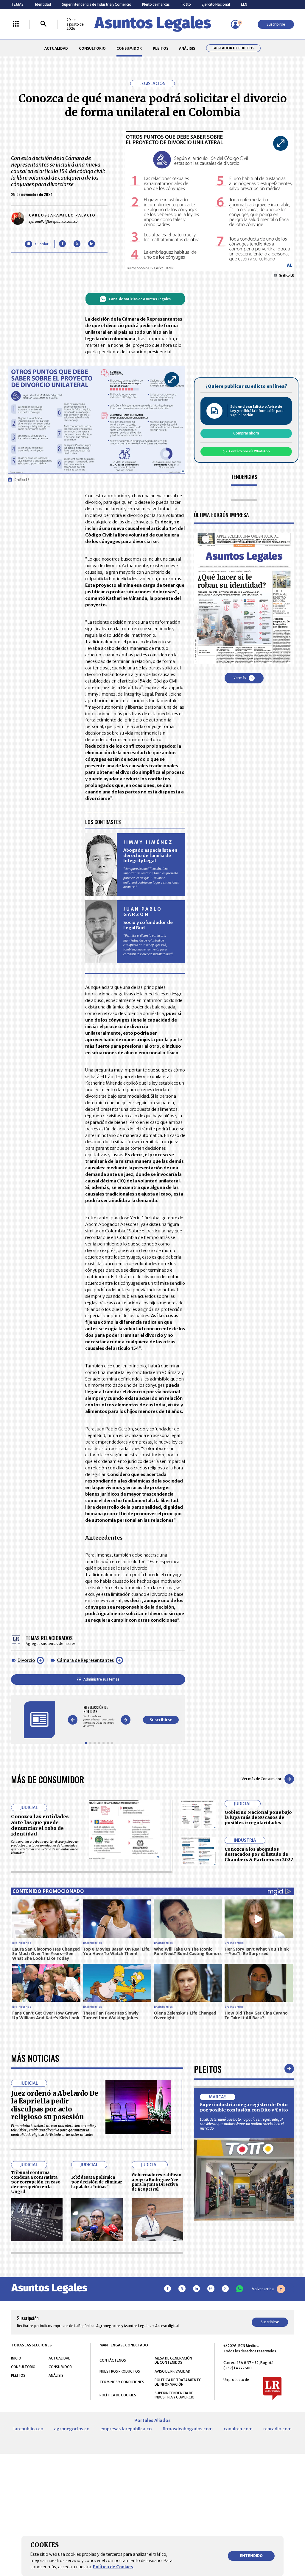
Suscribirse (276, 24)
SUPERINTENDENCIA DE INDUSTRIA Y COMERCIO (175, 2395)
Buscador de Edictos (233, 48)
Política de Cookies (113, 2567)
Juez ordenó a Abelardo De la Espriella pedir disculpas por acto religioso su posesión (55, 2105)
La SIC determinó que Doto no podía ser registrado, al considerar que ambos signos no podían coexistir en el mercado (242, 2124)
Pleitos (208, 2069)
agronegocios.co (72, 2429)
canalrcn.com (238, 2429)
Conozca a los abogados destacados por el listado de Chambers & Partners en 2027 (259, 1854)
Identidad (43, 4)
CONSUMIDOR (129, 48)
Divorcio (26, 1660)
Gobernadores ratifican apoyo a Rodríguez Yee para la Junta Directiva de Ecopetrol (157, 2182)
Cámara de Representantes (85, 1660)
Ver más (240, 678)
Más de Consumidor (48, 1779)
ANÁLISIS (187, 48)
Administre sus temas (101, 1679)
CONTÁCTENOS (113, 2360)
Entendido (251, 2556)
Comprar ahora (246, 433)
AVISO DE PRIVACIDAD (172, 2371)
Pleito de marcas (156, 4)
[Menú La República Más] (16, 24)
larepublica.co (28, 2429)
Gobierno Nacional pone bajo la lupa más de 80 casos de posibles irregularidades (258, 1818)
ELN (244, 4)
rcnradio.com (277, 2429)
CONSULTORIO (92, 48)
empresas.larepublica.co (126, 2429)
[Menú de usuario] (235, 24)
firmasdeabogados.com (187, 2429)
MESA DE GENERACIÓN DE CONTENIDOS (173, 2360)
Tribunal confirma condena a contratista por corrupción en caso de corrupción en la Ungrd (36, 2182)
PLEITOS (161, 48)
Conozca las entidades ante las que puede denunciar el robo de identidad (40, 1825)
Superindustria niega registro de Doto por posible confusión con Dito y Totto (244, 2107)
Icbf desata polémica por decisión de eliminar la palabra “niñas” (97, 2182)
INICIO (16, 2358)
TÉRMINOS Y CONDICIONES (122, 2382)
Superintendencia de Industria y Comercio (97, 4)
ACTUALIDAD (56, 48)
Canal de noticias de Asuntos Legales (140, 299)
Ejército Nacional (216, 4)
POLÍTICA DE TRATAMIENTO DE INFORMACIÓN (178, 2382)
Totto (186, 4)
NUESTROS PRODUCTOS (120, 2371)
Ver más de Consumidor (262, 1779)
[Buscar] (43, 24)
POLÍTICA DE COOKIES (118, 2395)
